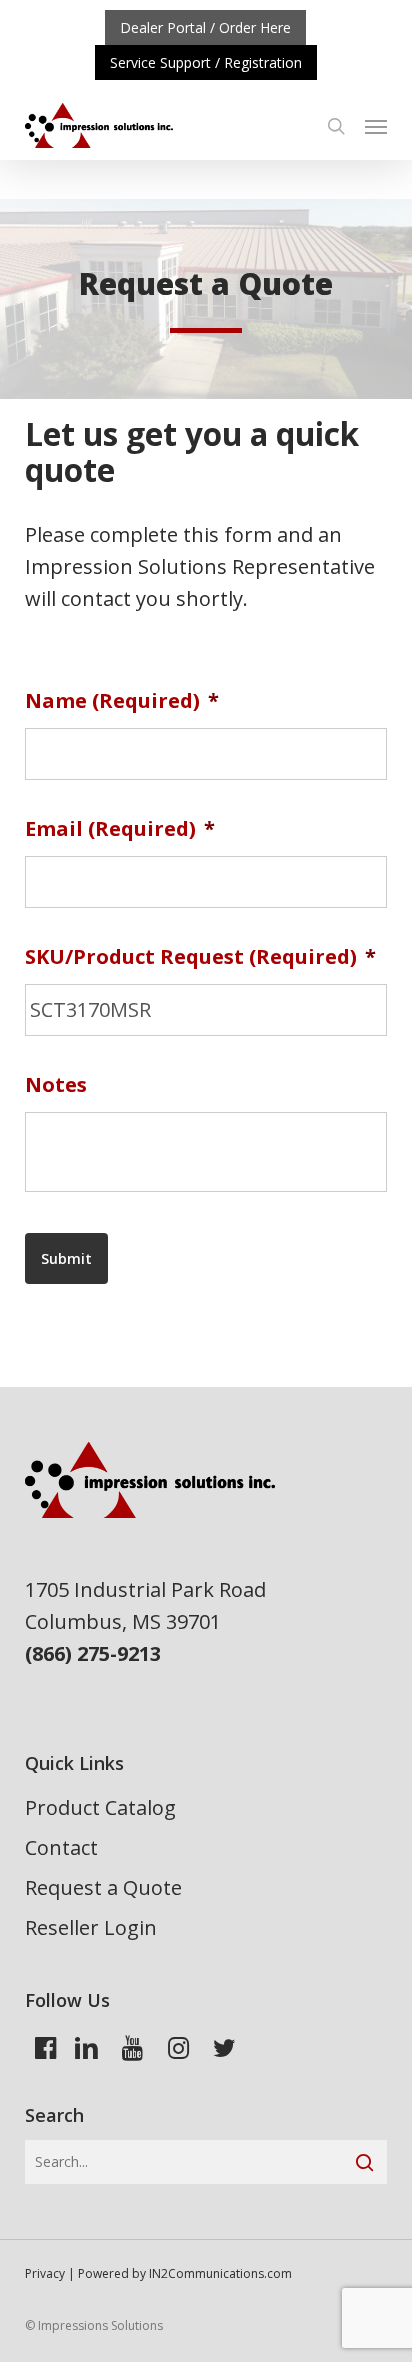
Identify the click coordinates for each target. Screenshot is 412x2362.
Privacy (45, 2273)
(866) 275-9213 (93, 1653)
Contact (61, 1847)
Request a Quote (103, 1887)
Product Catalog (100, 1807)
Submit (66, 1258)
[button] (376, 126)
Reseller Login (91, 1927)
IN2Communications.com (220, 2273)
